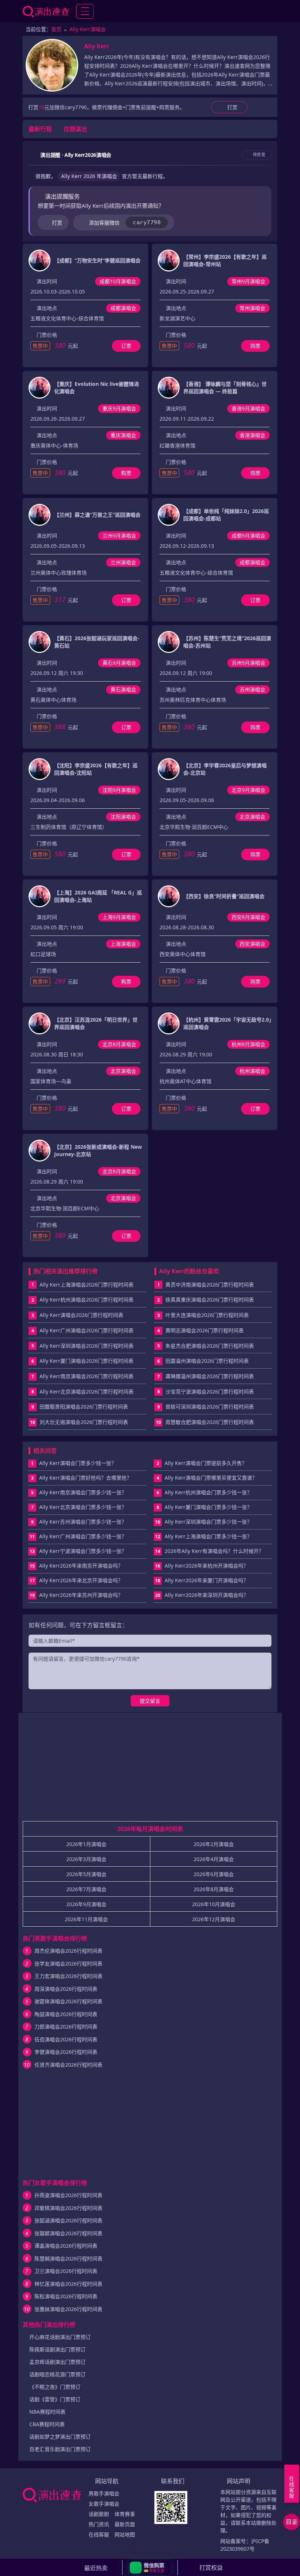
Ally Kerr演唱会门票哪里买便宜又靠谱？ (207, 1478)
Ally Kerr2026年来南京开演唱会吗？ (76, 1566)
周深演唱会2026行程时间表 (66, 1989)
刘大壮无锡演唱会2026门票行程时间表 (84, 1422)
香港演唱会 (252, 435)
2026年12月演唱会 (214, 1919)
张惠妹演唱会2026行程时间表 (68, 2309)
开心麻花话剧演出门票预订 (60, 2337)
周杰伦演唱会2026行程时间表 (68, 1951)
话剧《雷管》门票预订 (55, 2399)
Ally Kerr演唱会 (88, 29)
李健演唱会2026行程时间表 (66, 2052)
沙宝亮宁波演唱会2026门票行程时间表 (210, 1392)
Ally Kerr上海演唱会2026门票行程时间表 (87, 1285)
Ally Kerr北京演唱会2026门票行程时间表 (87, 1392)
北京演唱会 (252, 817)
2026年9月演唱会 (86, 1904)
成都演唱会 (123, 308)
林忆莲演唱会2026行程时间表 (68, 2284)
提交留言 (150, 1701)
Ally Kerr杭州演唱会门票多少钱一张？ (205, 1492)
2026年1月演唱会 (86, 1844)
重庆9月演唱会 (119, 408)
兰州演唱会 (123, 562)
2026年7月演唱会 (86, 1889)
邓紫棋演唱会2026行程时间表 (68, 2208)
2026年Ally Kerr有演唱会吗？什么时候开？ (209, 1551)
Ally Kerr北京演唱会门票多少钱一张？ (79, 1507)
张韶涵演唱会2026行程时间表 (68, 2220)
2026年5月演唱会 (86, 1874)
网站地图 (125, 2534)
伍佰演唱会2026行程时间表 (66, 2039)
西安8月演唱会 (248, 917)
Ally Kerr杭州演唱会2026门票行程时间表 (87, 1300)
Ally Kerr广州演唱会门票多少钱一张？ (78, 1536)
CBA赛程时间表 (47, 2424)
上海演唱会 (123, 944)
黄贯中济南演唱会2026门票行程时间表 (210, 1285)
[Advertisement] (150, 1770)
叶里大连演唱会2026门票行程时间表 (207, 1315)
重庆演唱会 (123, 435)
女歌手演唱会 (104, 2504)
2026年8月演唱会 (214, 1889)
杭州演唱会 (252, 1071)
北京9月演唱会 (248, 790)
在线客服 (99, 2534)
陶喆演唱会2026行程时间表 (66, 2014)
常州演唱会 (252, 308)
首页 (56, 29)
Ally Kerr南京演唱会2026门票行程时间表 (87, 1376)
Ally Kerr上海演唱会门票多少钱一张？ (204, 1536)
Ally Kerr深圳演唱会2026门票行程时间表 (87, 1346)
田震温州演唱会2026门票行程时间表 (207, 1361)
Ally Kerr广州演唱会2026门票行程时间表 (87, 1330)
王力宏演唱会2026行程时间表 (68, 1976)
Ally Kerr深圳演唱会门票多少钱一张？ (204, 1522)
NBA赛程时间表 (47, 2412)
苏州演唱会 (252, 689)
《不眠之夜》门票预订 (55, 2387)
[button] (150, 2568)
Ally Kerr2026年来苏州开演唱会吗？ (76, 1595)
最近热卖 (96, 2568)
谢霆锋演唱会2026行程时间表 (68, 2001)
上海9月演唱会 (119, 917)
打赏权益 (211, 2568)
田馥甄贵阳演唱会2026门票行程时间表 (84, 1407)
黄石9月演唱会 (119, 663)
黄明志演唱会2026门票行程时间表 (205, 1330)
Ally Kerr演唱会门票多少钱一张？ (74, 1463)
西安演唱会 (252, 944)
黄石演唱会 (123, 689)
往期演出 (75, 129)
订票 (126, 346)
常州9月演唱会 (248, 281)
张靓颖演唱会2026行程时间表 (68, 2233)
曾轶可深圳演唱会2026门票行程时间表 (210, 1407)
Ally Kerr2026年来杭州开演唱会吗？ (202, 1566)
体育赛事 (125, 2514)
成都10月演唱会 (118, 281)
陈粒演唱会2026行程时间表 (66, 2296)
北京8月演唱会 (119, 1044)
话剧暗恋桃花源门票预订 (57, 2374)
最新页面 (125, 2524)
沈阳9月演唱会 (119, 790)
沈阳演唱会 (123, 817)
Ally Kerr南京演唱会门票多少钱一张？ (79, 1492)
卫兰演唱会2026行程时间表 (66, 2271)
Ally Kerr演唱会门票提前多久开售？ (202, 1463)
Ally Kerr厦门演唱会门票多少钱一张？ (205, 1507)
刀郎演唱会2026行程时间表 (66, 2027)
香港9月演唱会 (248, 408)
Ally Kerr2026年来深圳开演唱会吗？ (202, 1595)
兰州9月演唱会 (119, 536)
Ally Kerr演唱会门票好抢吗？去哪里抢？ (82, 1478)
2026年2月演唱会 (214, 1844)
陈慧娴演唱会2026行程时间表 (68, 2258)
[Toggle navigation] (85, 11)
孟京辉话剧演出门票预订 (57, 2362)
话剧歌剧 (99, 2514)
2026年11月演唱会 (86, 1919)
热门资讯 (99, 2524)
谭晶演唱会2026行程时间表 (66, 2246)
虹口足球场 (43, 954)
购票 (255, 346)
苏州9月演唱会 (248, 663)
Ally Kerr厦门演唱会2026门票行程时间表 (87, 1361)
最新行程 (40, 129)
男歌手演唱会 (104, 2493)
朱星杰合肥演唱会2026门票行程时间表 (210, 1346)
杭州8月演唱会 (248, 1044)
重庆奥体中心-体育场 (54, 445)
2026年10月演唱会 (214, 1904)
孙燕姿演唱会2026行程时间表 (68, 2195)
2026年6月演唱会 (214, 1874)
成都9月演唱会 (248, 536)
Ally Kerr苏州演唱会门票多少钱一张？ (79, 1522)
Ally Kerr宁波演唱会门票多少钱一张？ (78, 1551)
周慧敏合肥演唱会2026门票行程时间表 (210, 1422)
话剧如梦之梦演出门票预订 (60, 2437)
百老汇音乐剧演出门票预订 (60, 2449)
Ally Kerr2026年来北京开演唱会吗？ (76, 1580)
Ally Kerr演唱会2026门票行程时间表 (81, 1315)
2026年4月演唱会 (214, 1859)
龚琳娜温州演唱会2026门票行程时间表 (210, 1376)
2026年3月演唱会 (86, 1859)
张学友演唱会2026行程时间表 (68, 1964)
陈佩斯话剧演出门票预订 (57, 2349)
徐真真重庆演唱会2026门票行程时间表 (210, 1300)
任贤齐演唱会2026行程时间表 (68, 2065)
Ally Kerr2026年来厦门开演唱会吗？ (202, 1580)
